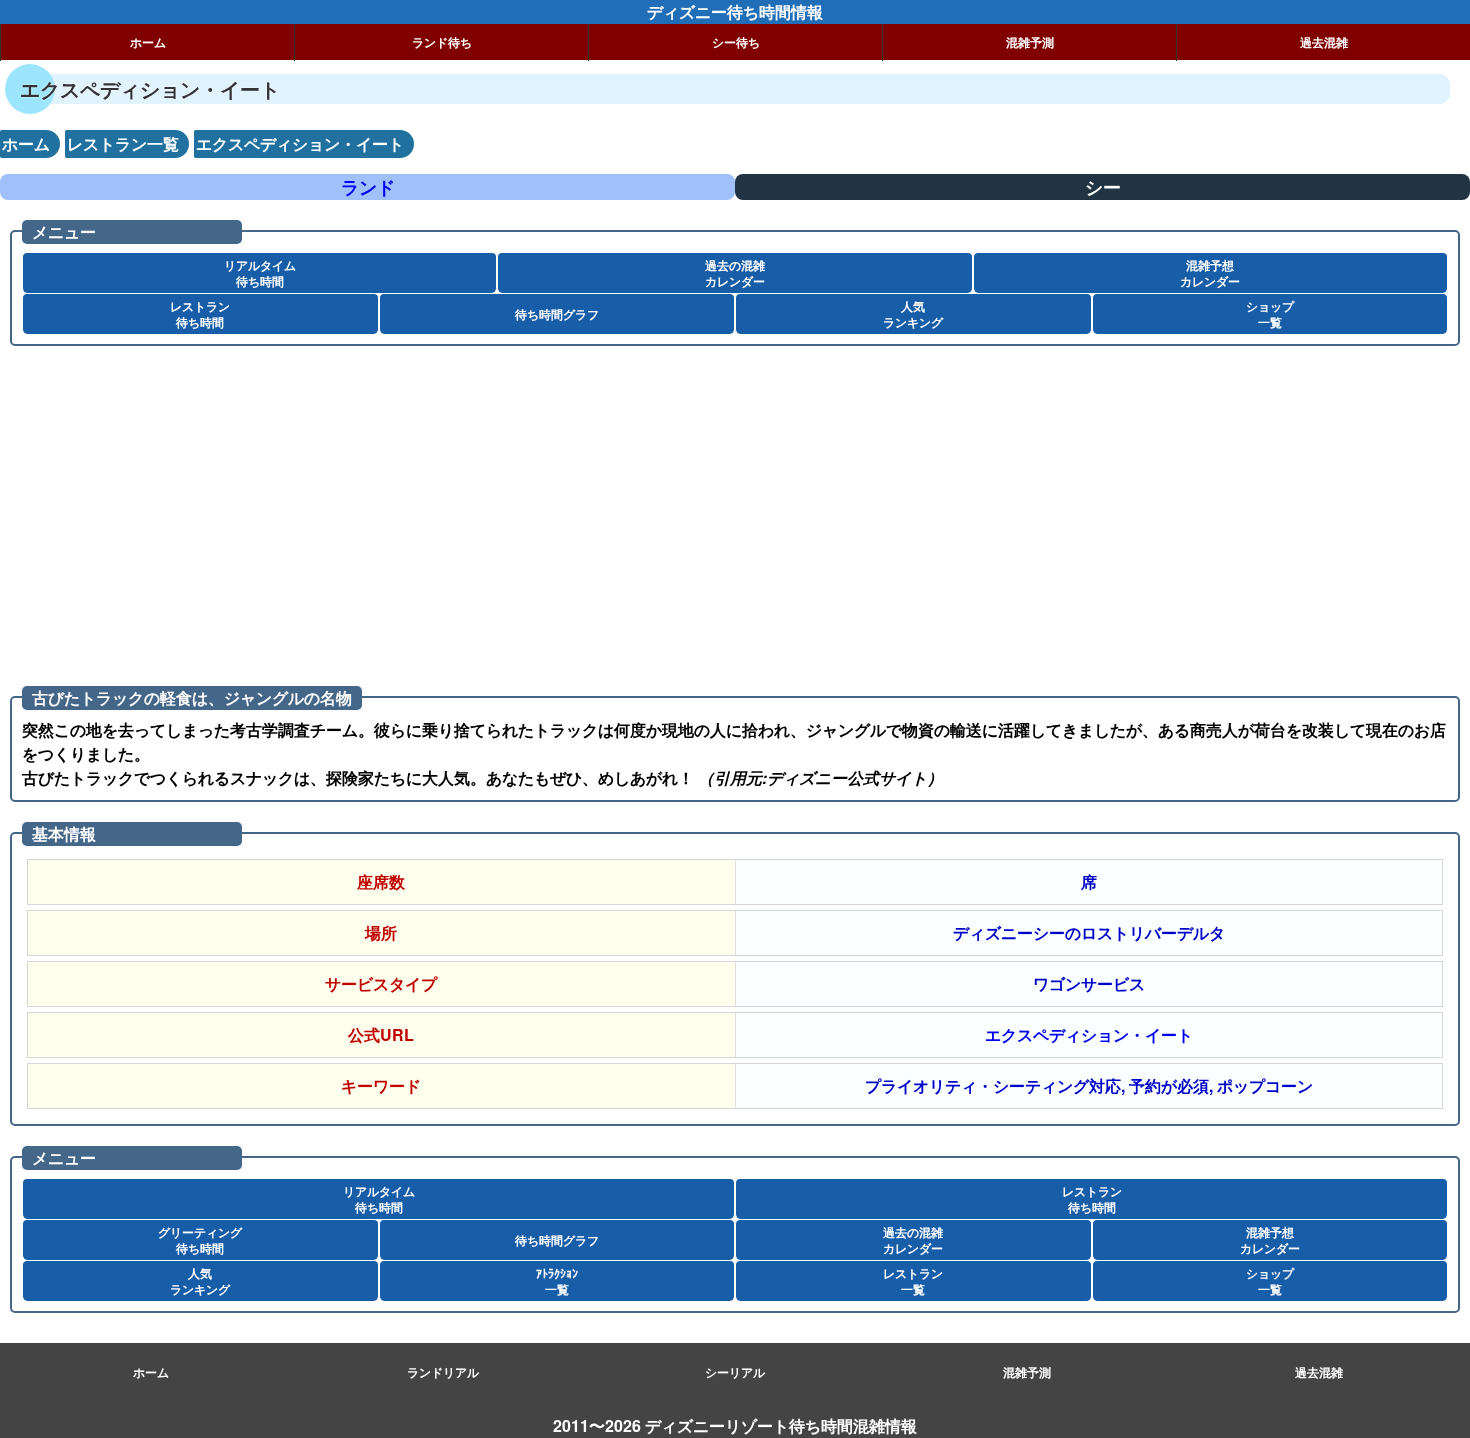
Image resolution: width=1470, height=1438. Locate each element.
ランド (368, 187)
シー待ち (736, 42)
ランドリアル (443, 1372)
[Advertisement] (600, 516)
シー (1103, 187)
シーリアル (735, 1372)
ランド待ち (442, 42)
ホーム (148, 42)
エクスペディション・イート (1089, 1034)
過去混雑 (1324, 42)
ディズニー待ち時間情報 (735, 11)
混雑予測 (1030, 42)
